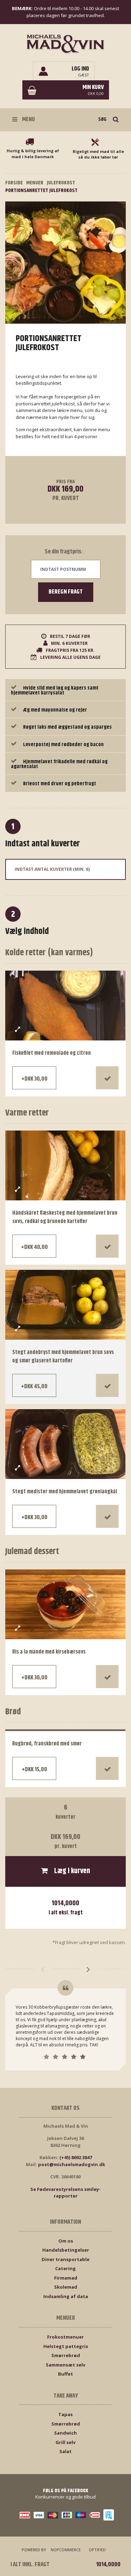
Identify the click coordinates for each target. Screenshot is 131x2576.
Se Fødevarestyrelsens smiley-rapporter (65, 2193)
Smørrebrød (66, 2355)
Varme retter (27, 1113)
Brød (13, 1712)
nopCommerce (66, 2550)
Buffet (65, 2374)
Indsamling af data (66, 2296)
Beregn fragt (66, 592)
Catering (65, 2268)
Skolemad (66, 2287)
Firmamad (66, 2278)
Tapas (65, 2414)
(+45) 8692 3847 (76, 2157)
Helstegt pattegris (66, 2346)
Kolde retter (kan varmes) (49, 953)
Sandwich (65, 2433)
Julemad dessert (32, 1552)
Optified (97, 2550)
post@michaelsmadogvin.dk (72, 2164)
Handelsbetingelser (66, 2250)
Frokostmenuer (65, 2337)
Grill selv (65, 2442)
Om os (66, 2241)
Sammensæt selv (65, 2365)
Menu (28, 119)
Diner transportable (65, 2259)
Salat (65, 2451)
